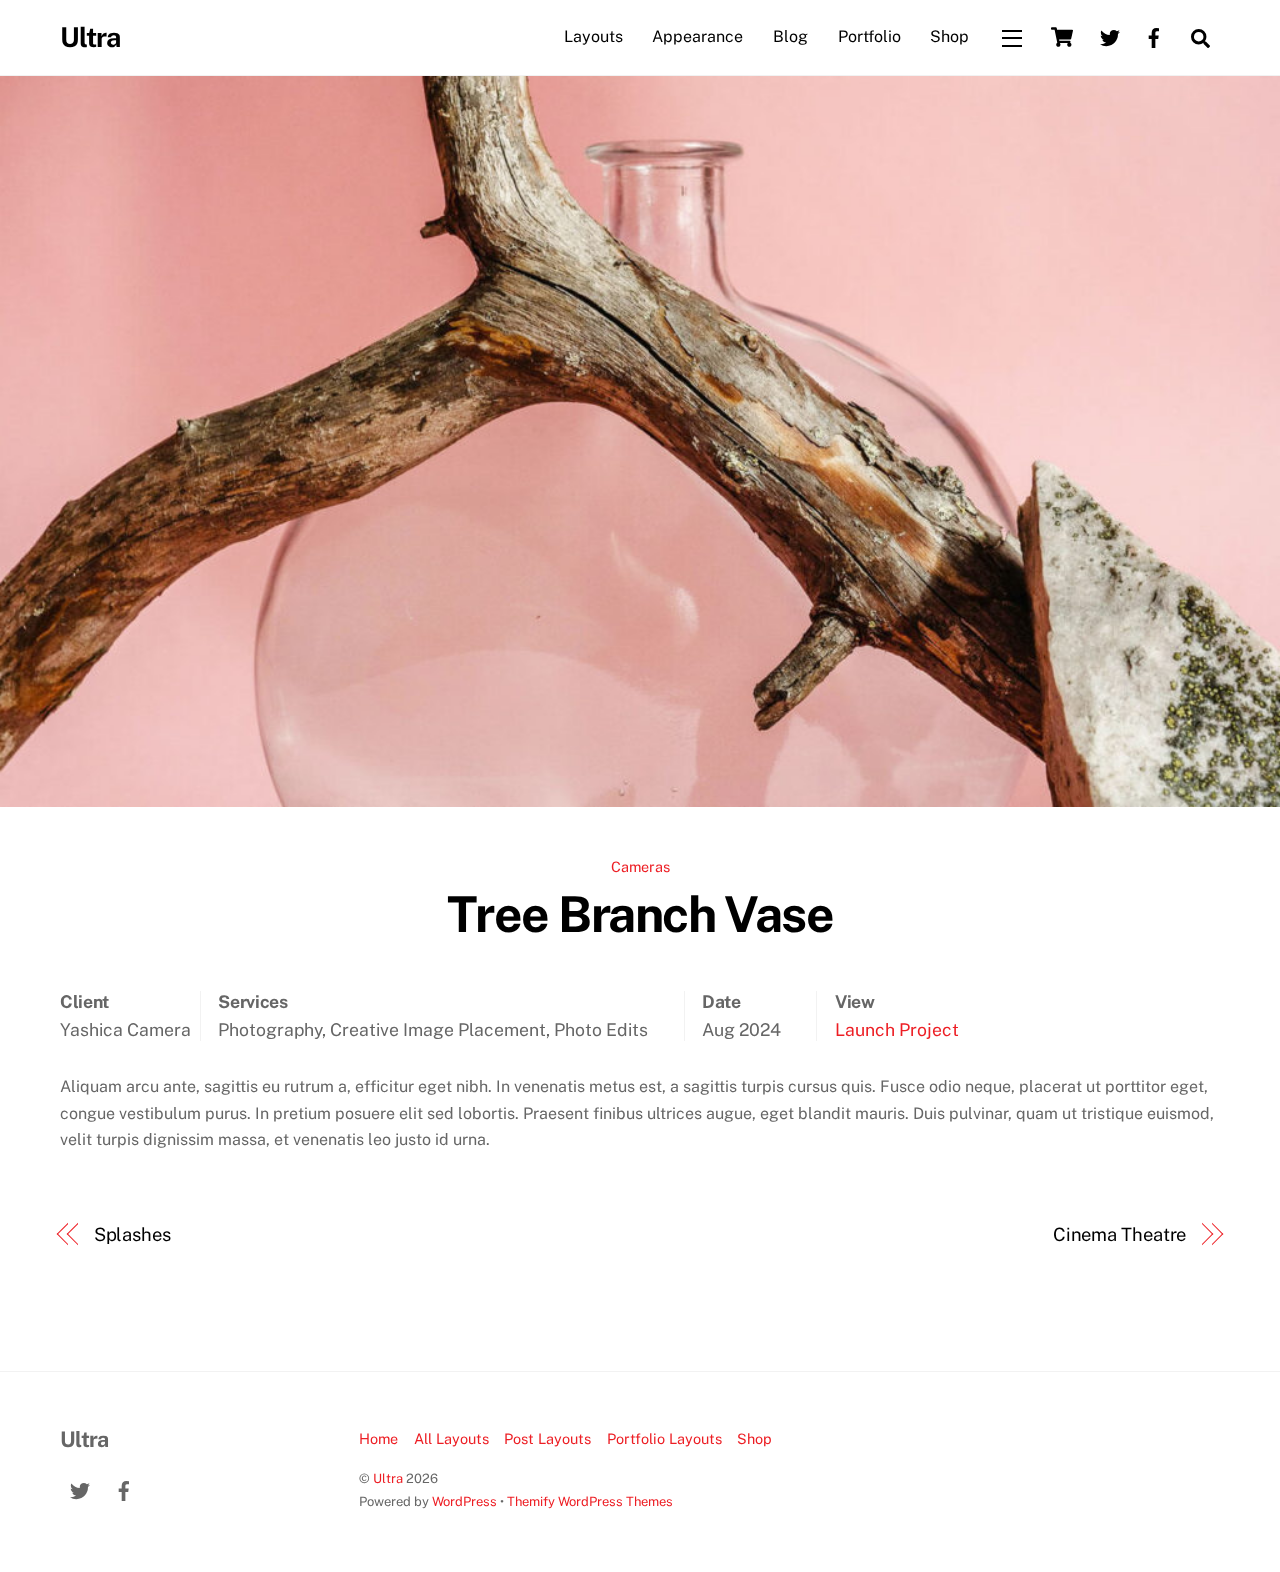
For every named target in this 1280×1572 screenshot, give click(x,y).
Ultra (388, 1478)
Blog (790, 36)
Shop (949, 36)
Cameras (640, 866)
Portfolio (869, 36)
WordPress (464, 1501)
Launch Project (897, 1029)
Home (378, 1438)
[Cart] (1062, 37)
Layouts (593, 36)
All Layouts (451, 1438)
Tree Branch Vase (640, 914)
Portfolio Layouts (664, 1438)
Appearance (697, 36)
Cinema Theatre (1120, 1234)
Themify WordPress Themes (590, 1501)
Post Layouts (547, 1438)
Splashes (132, 1234)
